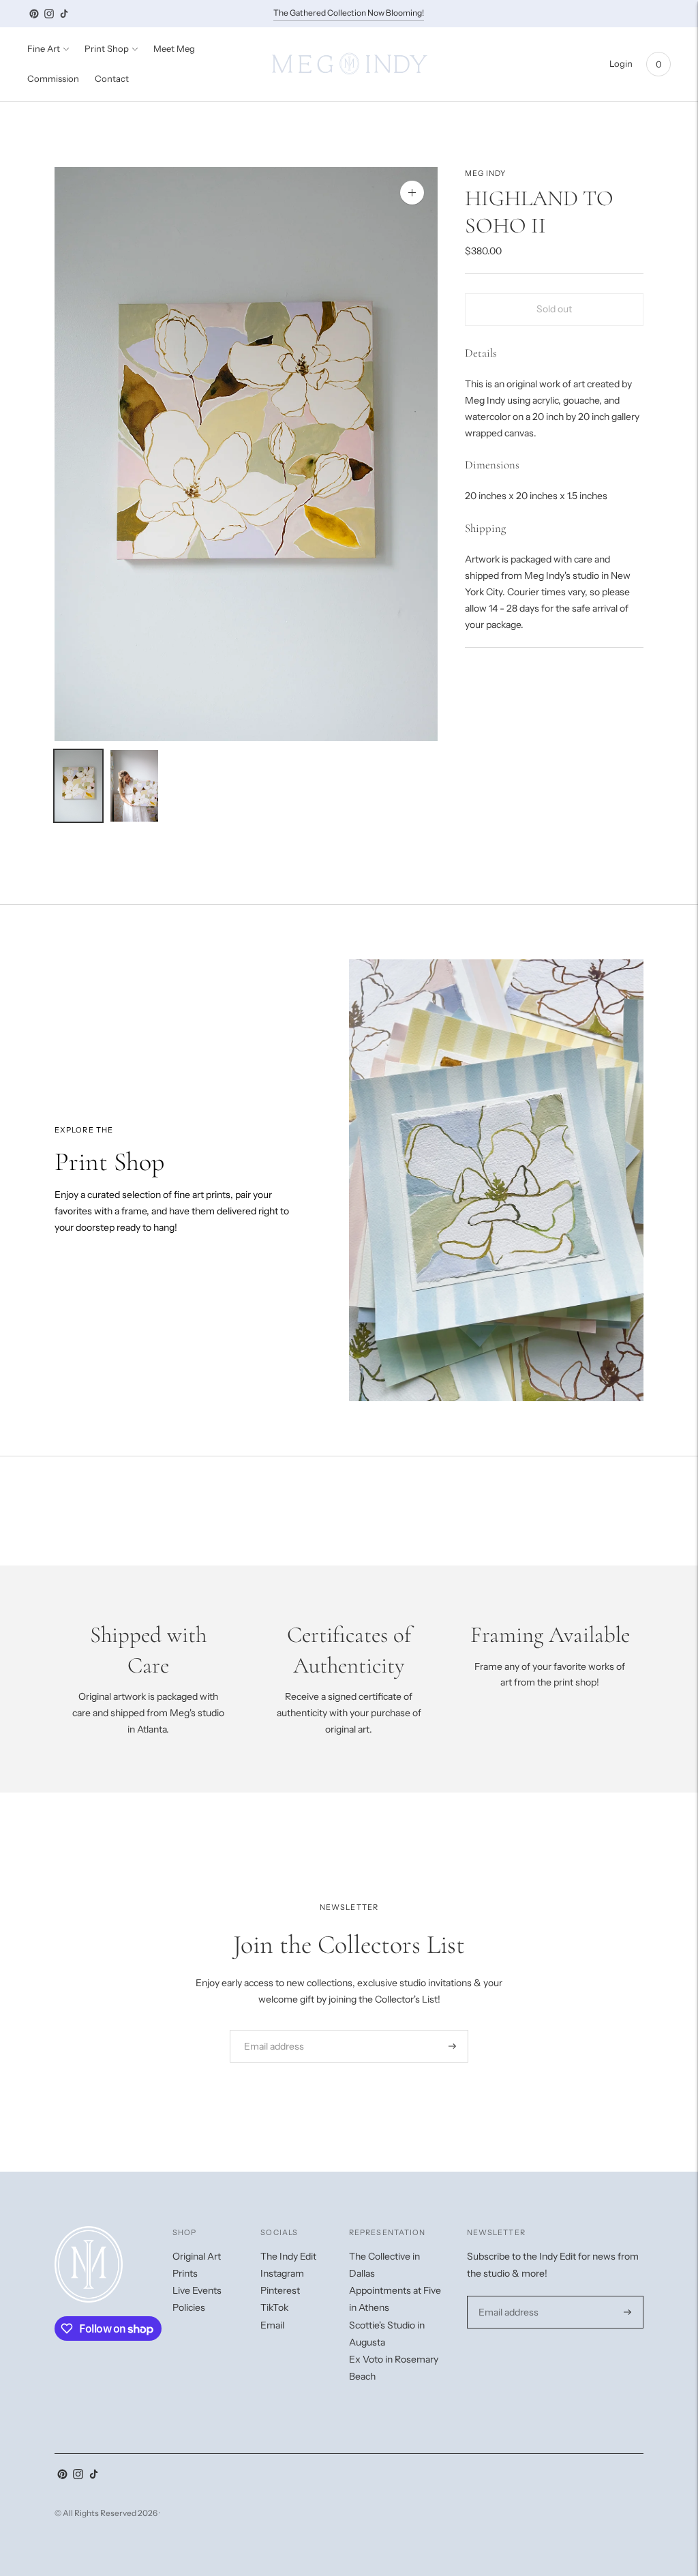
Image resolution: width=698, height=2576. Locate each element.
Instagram (282, 2273)
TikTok (274, 2307)
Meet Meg (174, 48)
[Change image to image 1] (78, 786)
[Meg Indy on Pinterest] (34, 14)
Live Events (197, 2290)
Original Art (197, 2256)
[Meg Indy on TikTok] (64, 14)
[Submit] (452, 2046)
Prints (185, 2273)
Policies (189, 2307)
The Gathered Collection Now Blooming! (349, 13)
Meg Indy (486, 173)
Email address (270, 2030)
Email (272, 2325)
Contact (112, 78)
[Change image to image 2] (134, 786)
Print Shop (107, 48)
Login (621, 63)
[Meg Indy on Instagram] (49, 14)
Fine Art (44, 48)
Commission (53, 78)
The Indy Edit (288, 2256)
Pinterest (280, 2290)
